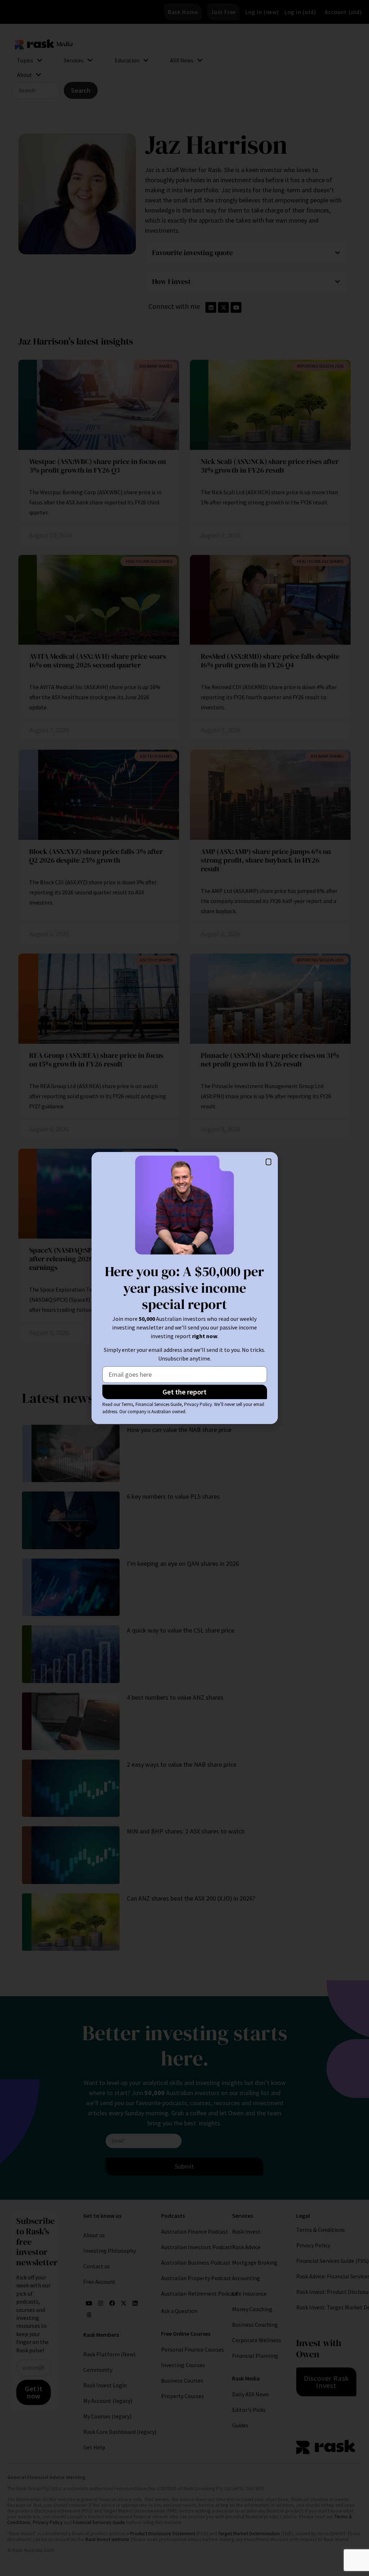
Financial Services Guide (159, 1404)
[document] (184, 1288)
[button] (268, 1162)
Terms (127, 1404)
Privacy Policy (198, 1404)
